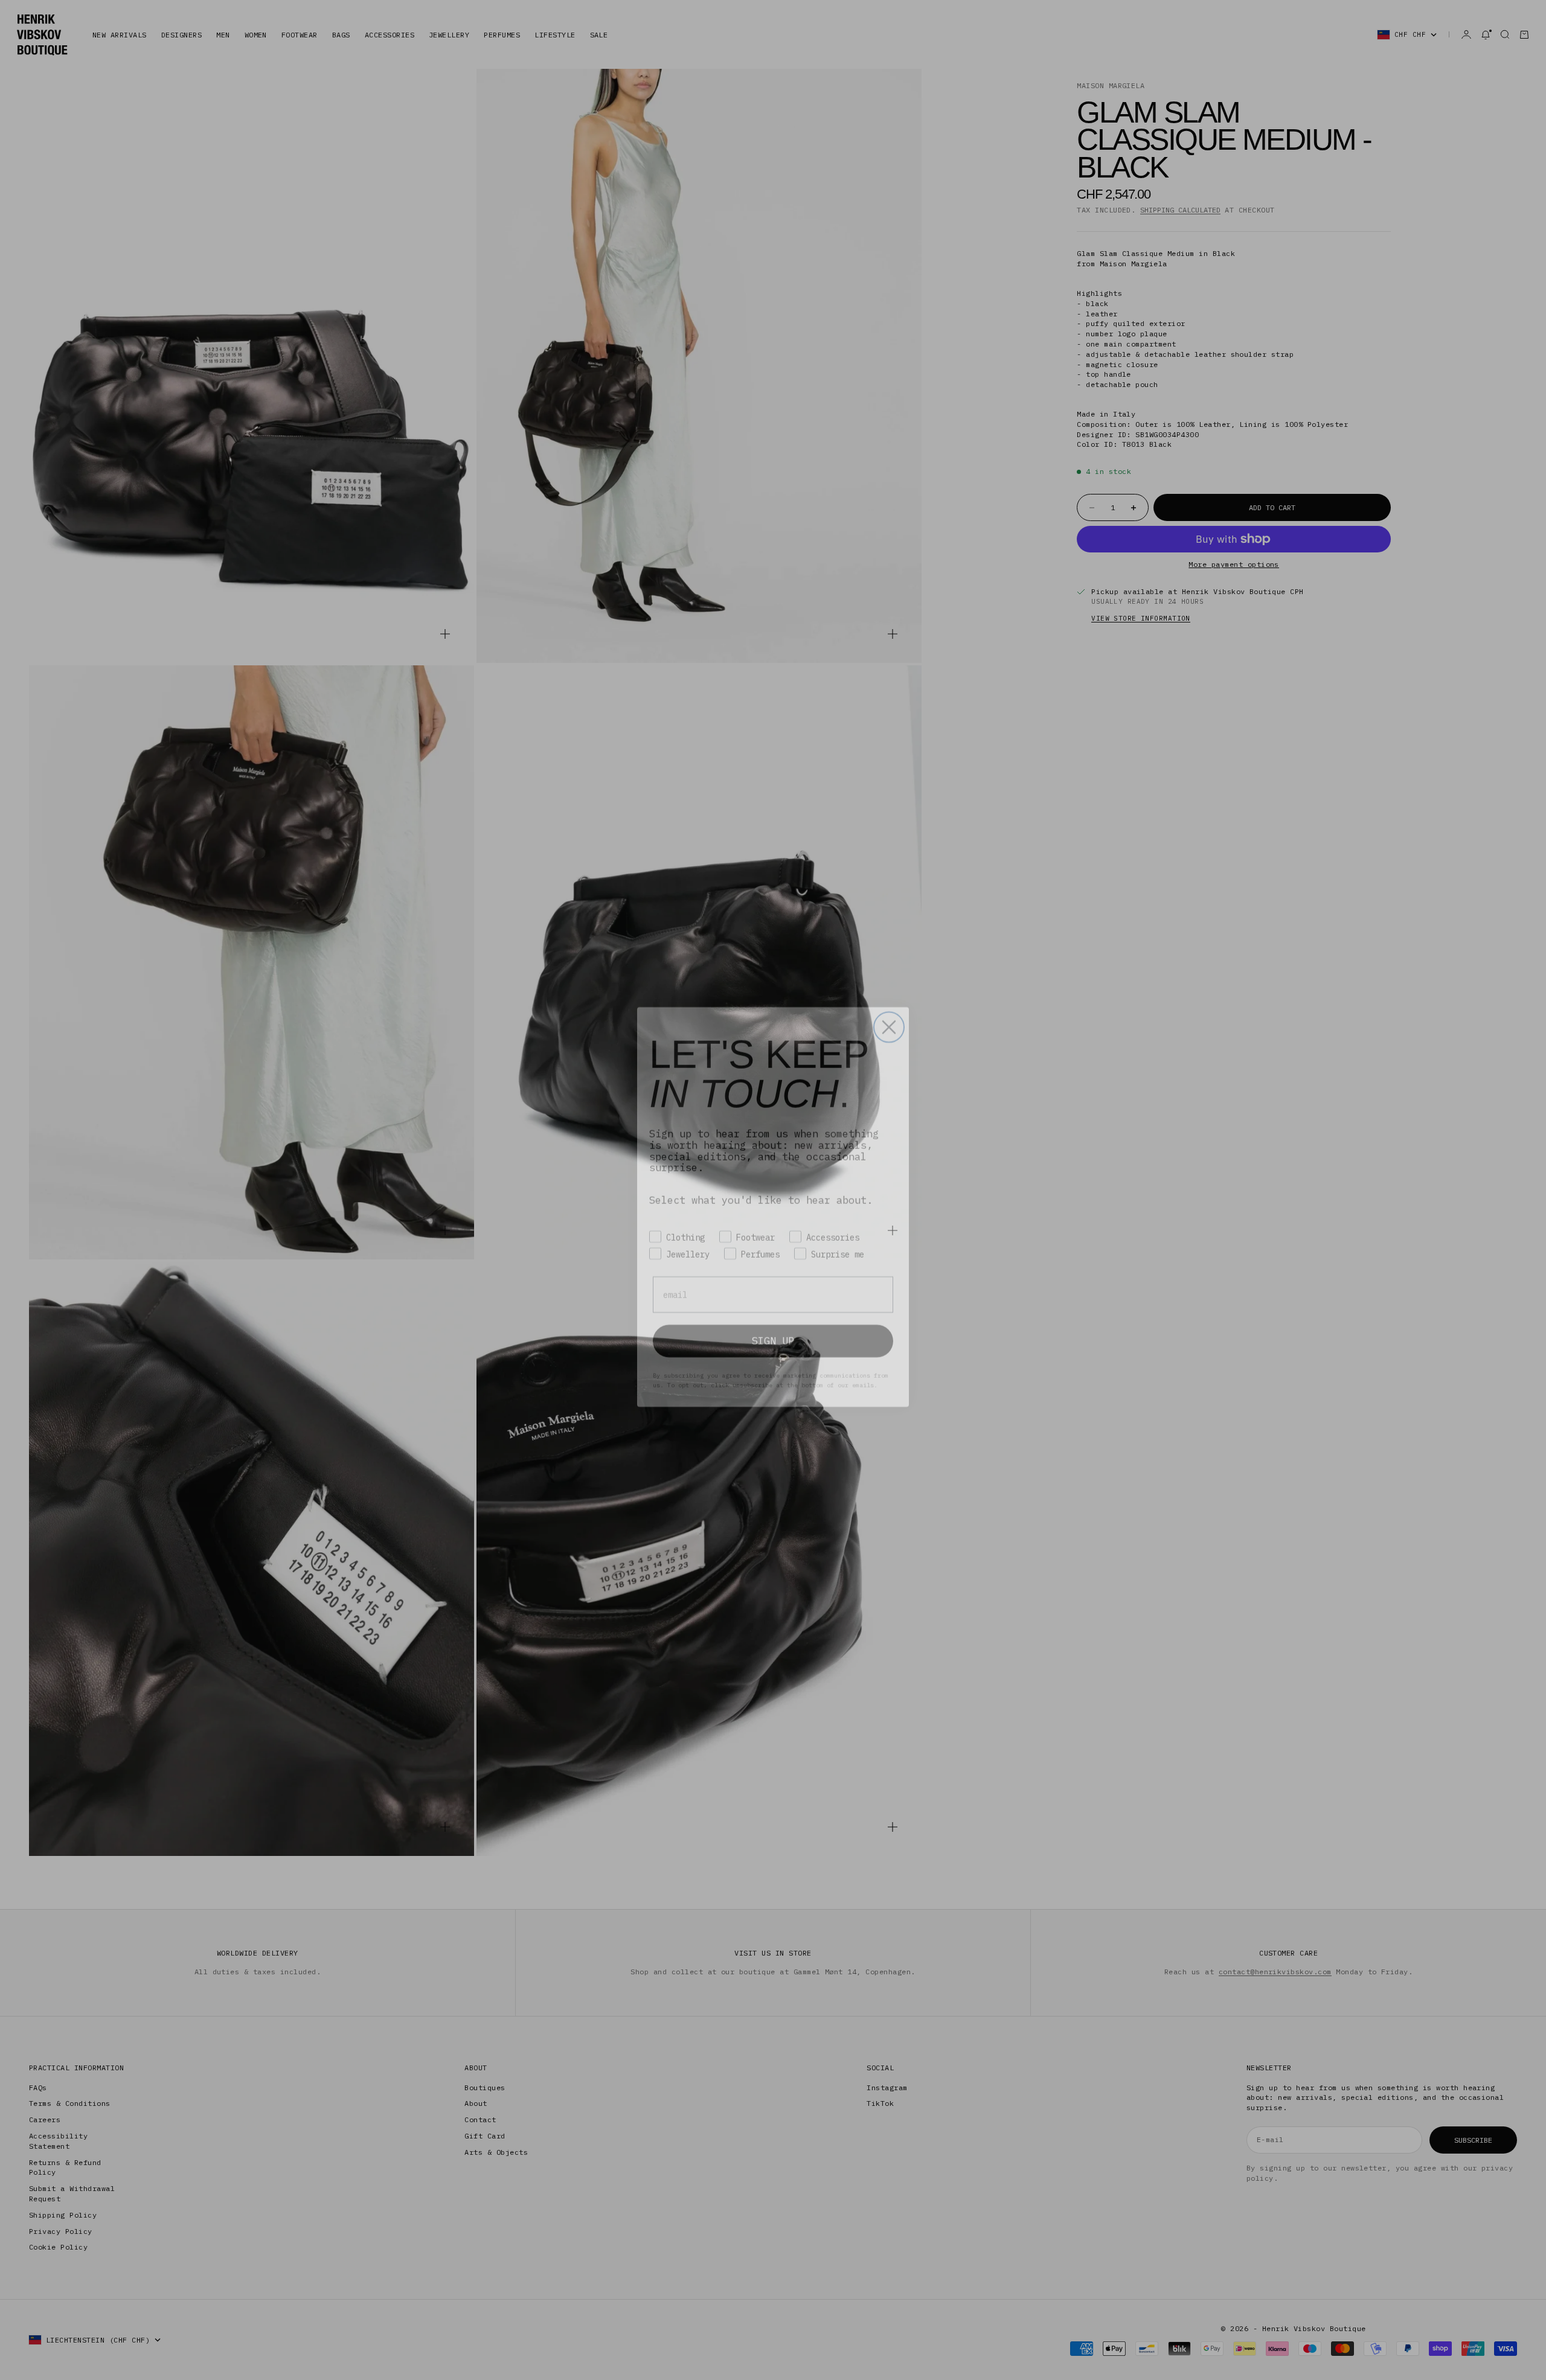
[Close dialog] (889, 1010)
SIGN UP (773, 1323)
